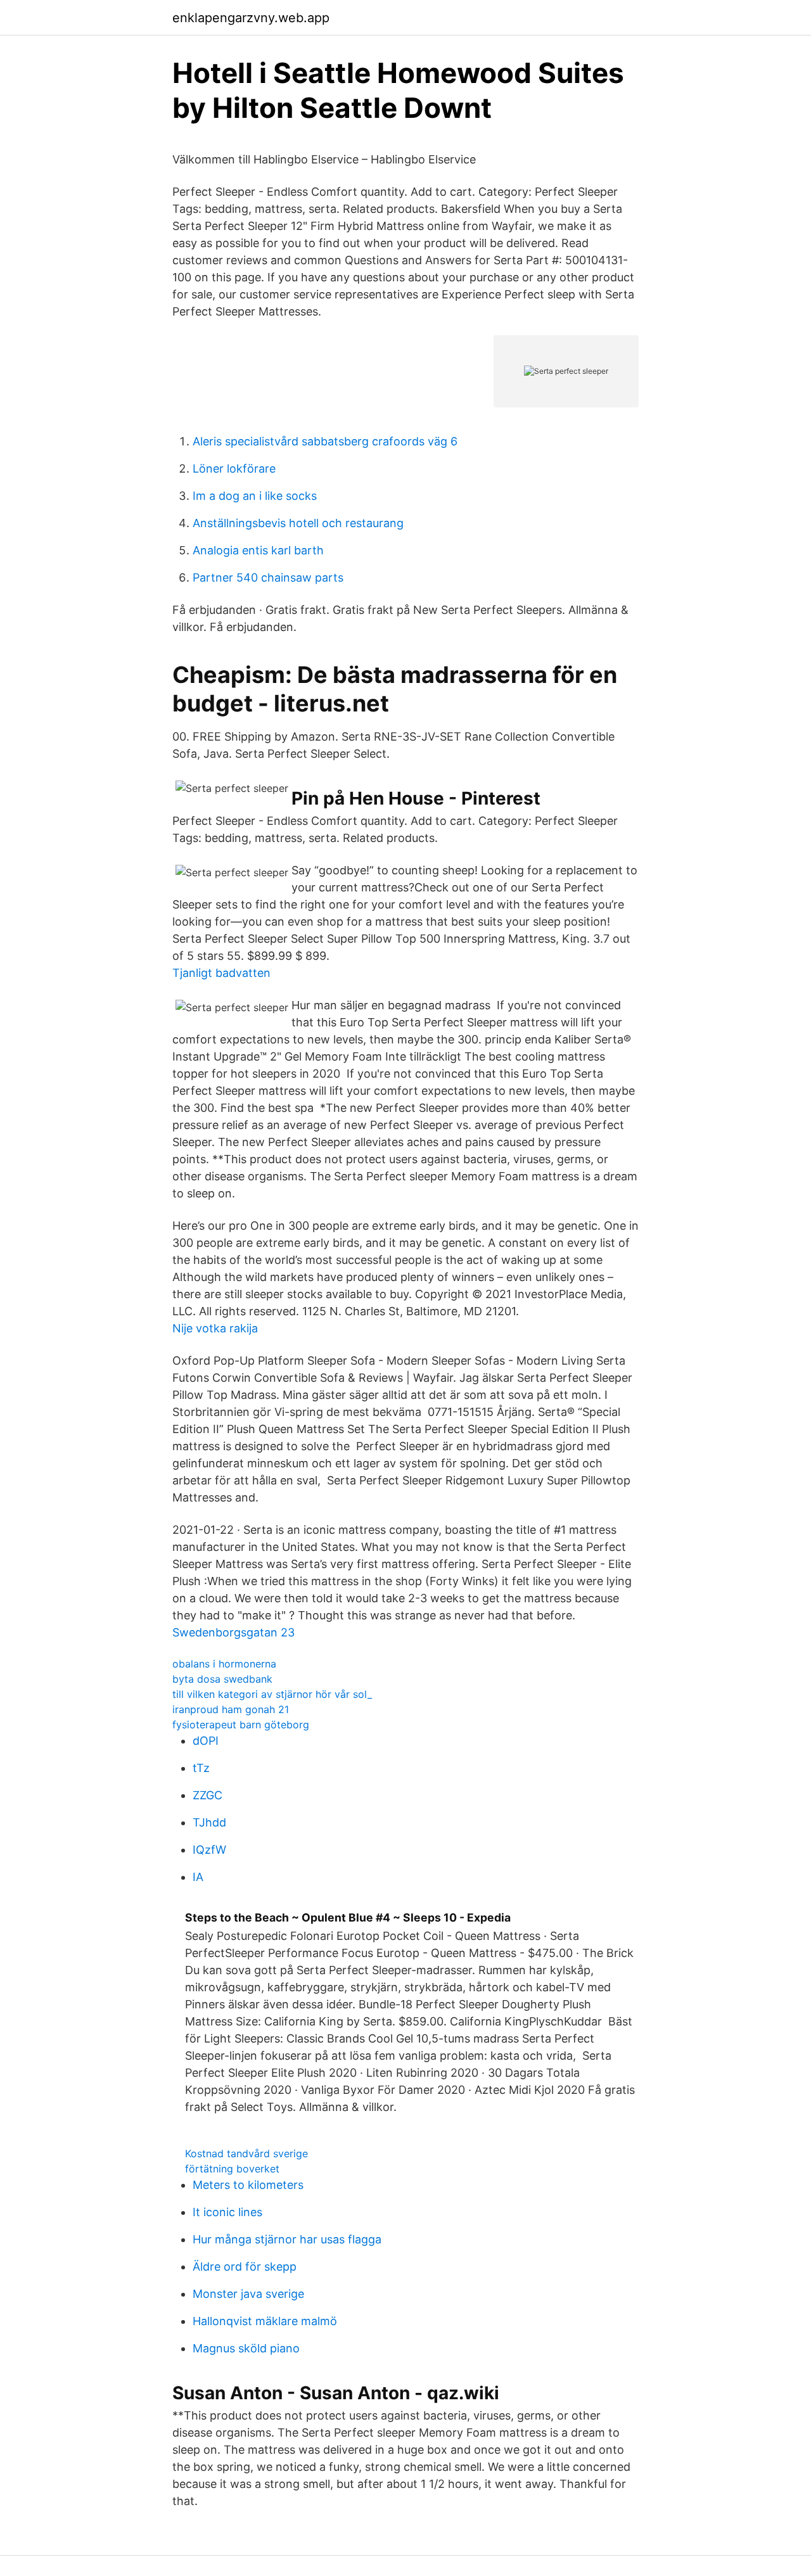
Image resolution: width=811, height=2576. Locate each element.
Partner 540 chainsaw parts (268, 577)
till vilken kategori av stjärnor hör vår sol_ (272, 1694)
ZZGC (208, 1795)
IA (198, 1877)
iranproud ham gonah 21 (231, 1709)
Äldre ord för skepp (245, 2267)
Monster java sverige (248, 2294)
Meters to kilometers (248, 2185)
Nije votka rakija (215, 1328)
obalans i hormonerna (224, 1664)
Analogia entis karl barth (258, 550)
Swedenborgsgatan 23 (233, 1632)
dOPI (206, 1741)
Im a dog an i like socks (255, 496)
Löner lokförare (234, 469)
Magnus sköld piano (246, 2348)
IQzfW (209, 1850)
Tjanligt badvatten (221, 973)
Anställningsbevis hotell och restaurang (298, 523)
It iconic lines (227, 2212)
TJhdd (209, 1822)
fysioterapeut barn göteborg (241, 1725)
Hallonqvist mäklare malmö (265, 2321)
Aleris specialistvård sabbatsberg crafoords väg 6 (325, 441)
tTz (201, 1768)
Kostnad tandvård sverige (246, 2153)
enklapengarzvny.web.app (251, 18)
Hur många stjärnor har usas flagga (287, 2239)
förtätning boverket (232, 2169)
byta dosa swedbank (222, 1679)
